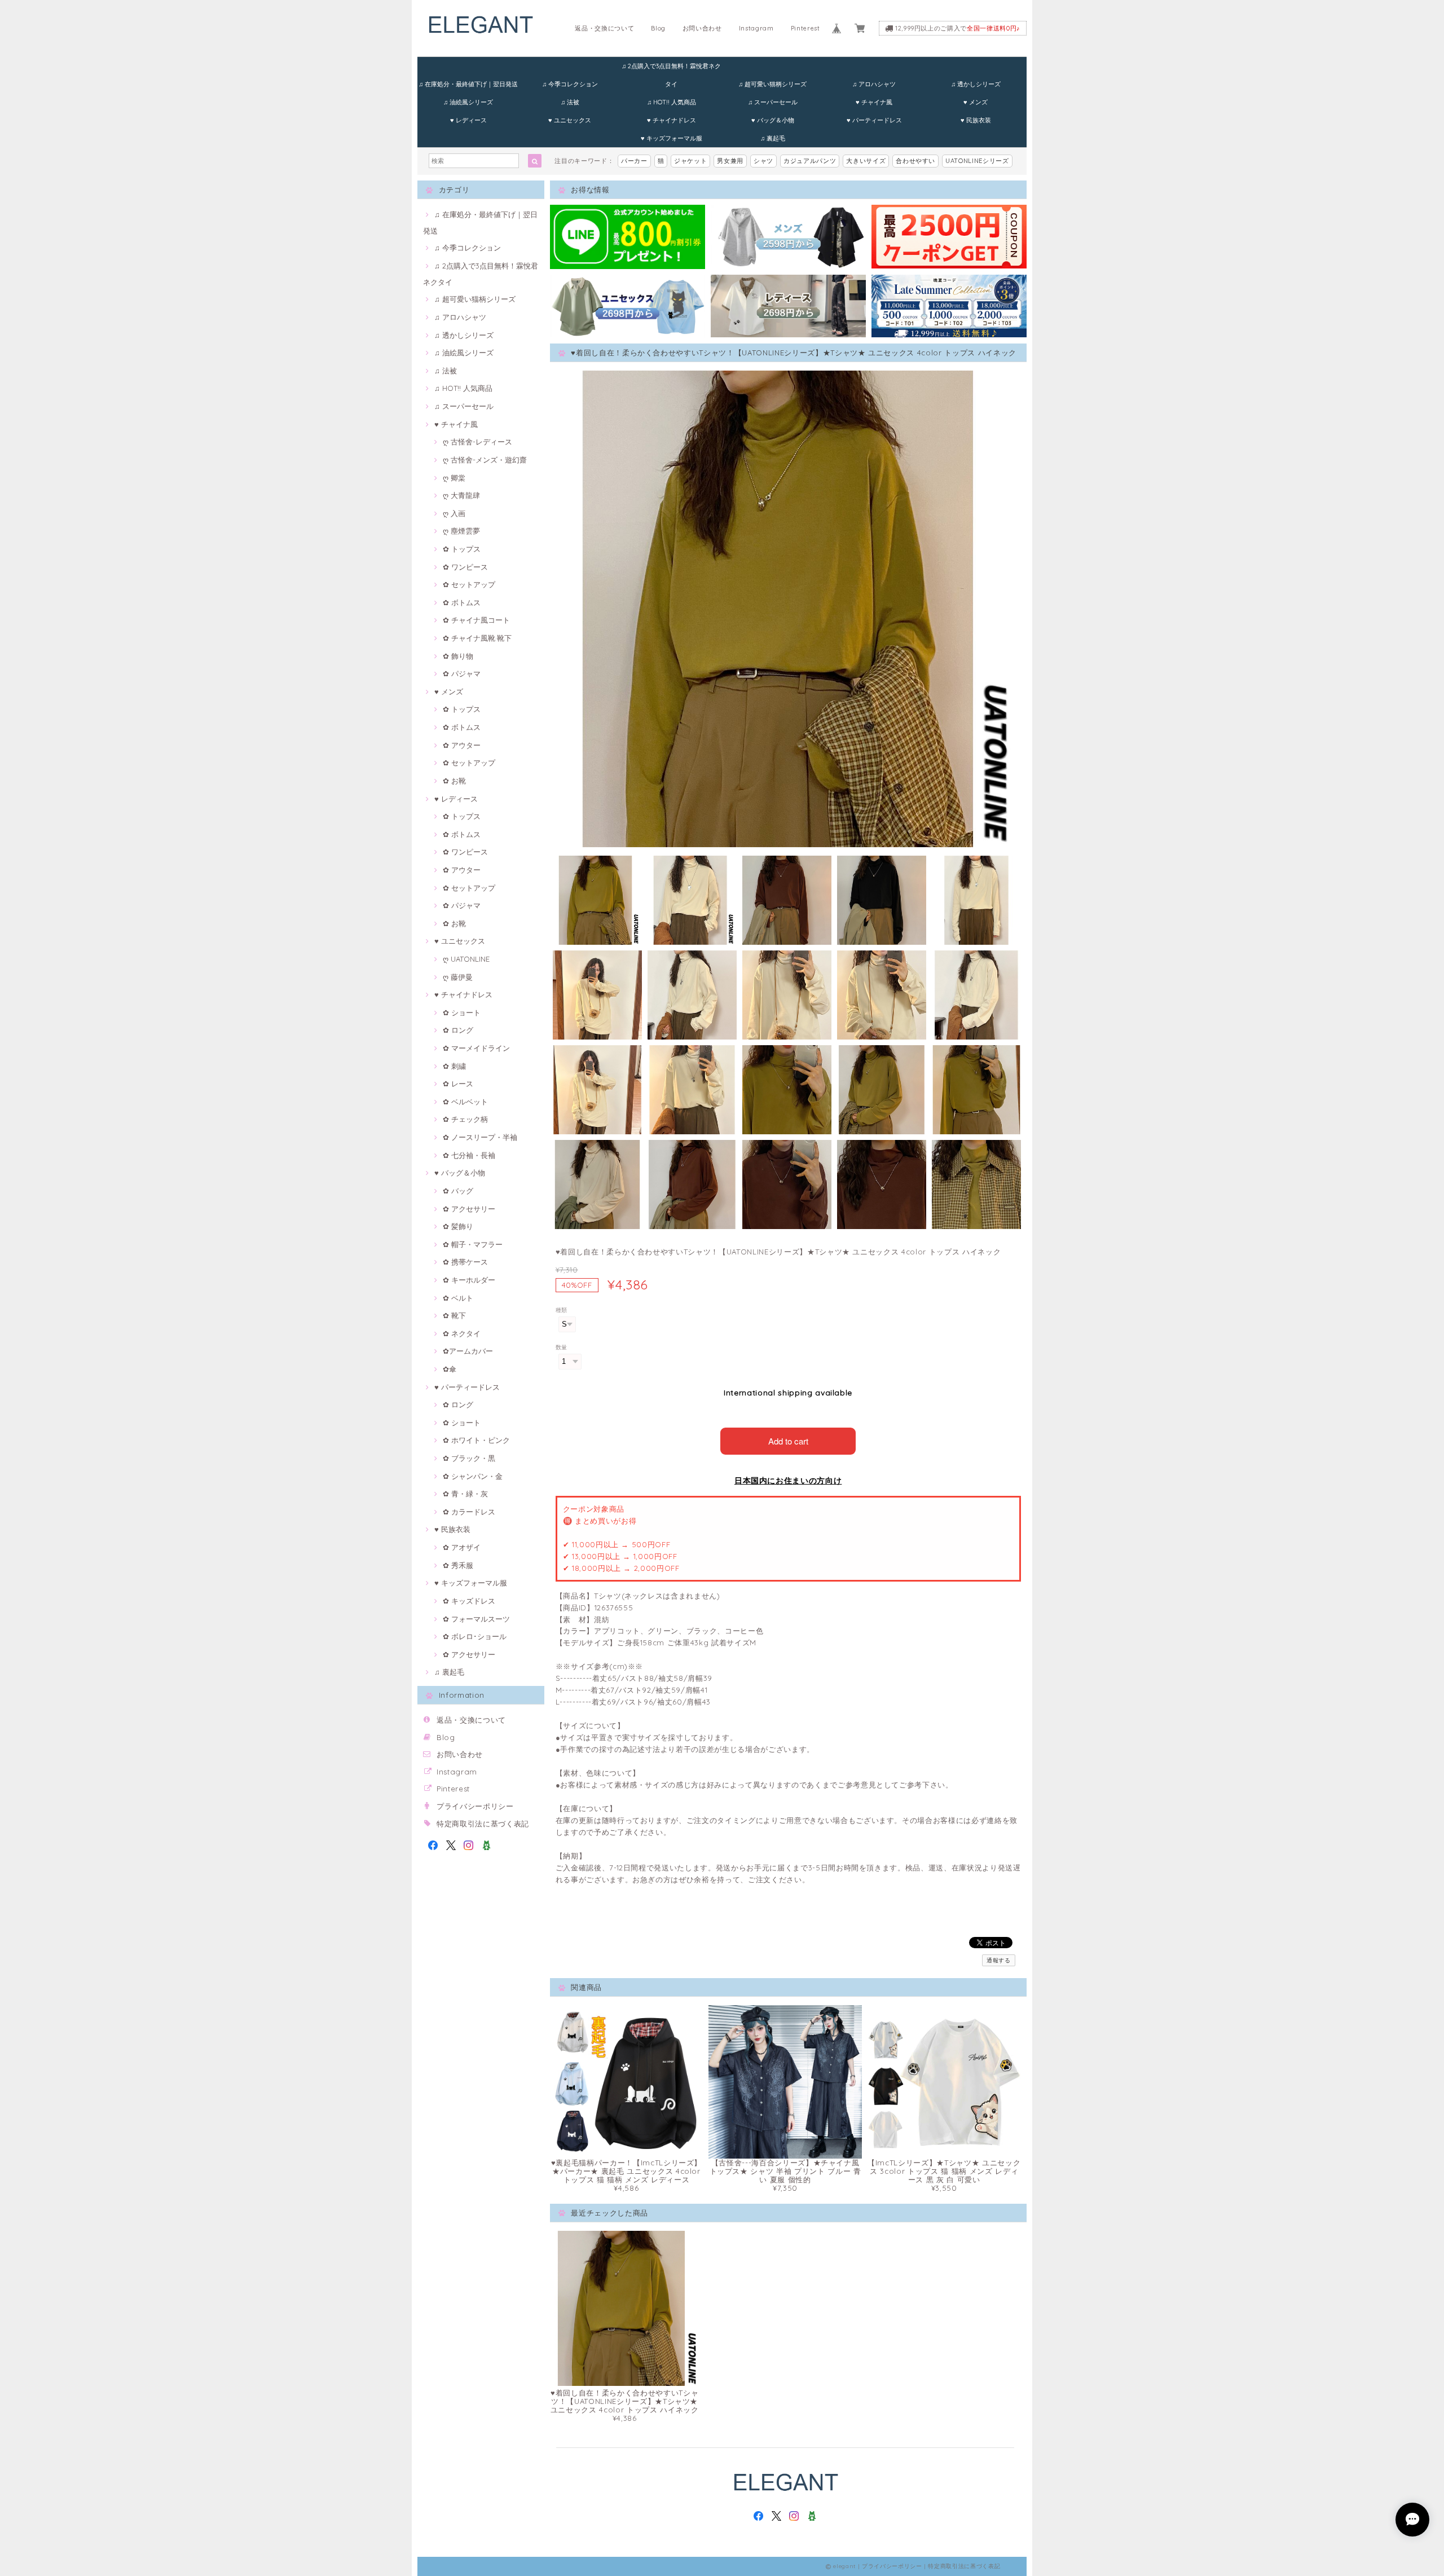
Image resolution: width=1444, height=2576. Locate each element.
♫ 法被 (570, 102)
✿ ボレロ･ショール (475, 1636)
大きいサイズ (866, 161)
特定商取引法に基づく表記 (483, 1824)
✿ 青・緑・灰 (465, 1494)
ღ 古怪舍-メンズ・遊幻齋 (485, 460)
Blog (658, 28)
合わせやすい (915, 161)
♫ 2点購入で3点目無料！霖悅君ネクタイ (671, 69)
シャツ (763, 161)
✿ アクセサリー (469, 1209)
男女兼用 (730, 161)
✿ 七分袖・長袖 (469, 1155)
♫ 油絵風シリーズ (468, 102)
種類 (562, 1310)
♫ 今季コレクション (570, 84)
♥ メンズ (976, 102)
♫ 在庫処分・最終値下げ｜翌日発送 (468, 84)
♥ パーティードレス (874, 120)
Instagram (756, 28)
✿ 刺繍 (454, 1066)
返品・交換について (604, 28)
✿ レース (458, 1084)
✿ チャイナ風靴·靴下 (477, 638)
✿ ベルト (458, 1298)
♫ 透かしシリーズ (976, 84)
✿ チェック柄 (465, 1119)
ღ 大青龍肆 (461, 495)
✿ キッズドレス (469, 1601)
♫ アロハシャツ (874, 84)
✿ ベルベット (465, 1102)
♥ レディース (468, 120)
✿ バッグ (458, 1191)
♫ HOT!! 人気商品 (672, 102)
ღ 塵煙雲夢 (461, 531)
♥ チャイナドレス (672, 120)
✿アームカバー (468, 1351)
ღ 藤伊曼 (458, 977)
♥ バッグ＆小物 (773, 120)
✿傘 (450, 1369)
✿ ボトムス (462, 602)
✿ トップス (462, 549)
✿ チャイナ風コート (476, 620)
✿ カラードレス (469, 1512)
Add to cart (788, 1441)
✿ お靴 (454, 781)
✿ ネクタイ (462, 1333)
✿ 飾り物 (458, 656)
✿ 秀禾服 (458, 1565)
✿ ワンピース (465, 567)
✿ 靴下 (454, 1315)
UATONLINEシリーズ (977, 161)
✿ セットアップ (469, 584)
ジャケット (690, 161)
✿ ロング (458, 1030)
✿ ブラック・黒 (469, 1458)
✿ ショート (462, 1012)
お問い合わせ (702, 28)
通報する (999, 1960)
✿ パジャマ (462, 673)
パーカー (634, 161)
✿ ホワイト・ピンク (476, 1440)
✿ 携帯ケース (465, 1262)
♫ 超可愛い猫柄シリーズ (772, 84)
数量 (562, 1347)
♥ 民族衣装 (976, 120)
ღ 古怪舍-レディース (477, 442)
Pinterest (805, 28)
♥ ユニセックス (570, 120)
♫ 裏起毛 (773, 138)
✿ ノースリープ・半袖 (480, 1137)
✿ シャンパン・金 (473, 1476)
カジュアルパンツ (810, 161)
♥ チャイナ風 (874, 102)
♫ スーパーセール (773, 102)
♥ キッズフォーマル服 (672, 138)
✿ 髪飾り (458, 1226)
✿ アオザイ (462, 1547)
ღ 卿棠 (454, 478)
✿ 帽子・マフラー (473, 1244)
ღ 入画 (454, 513)
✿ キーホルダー (469, 1280)
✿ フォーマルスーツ (476, 1619)
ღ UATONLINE (466, 959)
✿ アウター (462, 745)
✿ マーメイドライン (476, 1048)
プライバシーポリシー (475, 1806)
